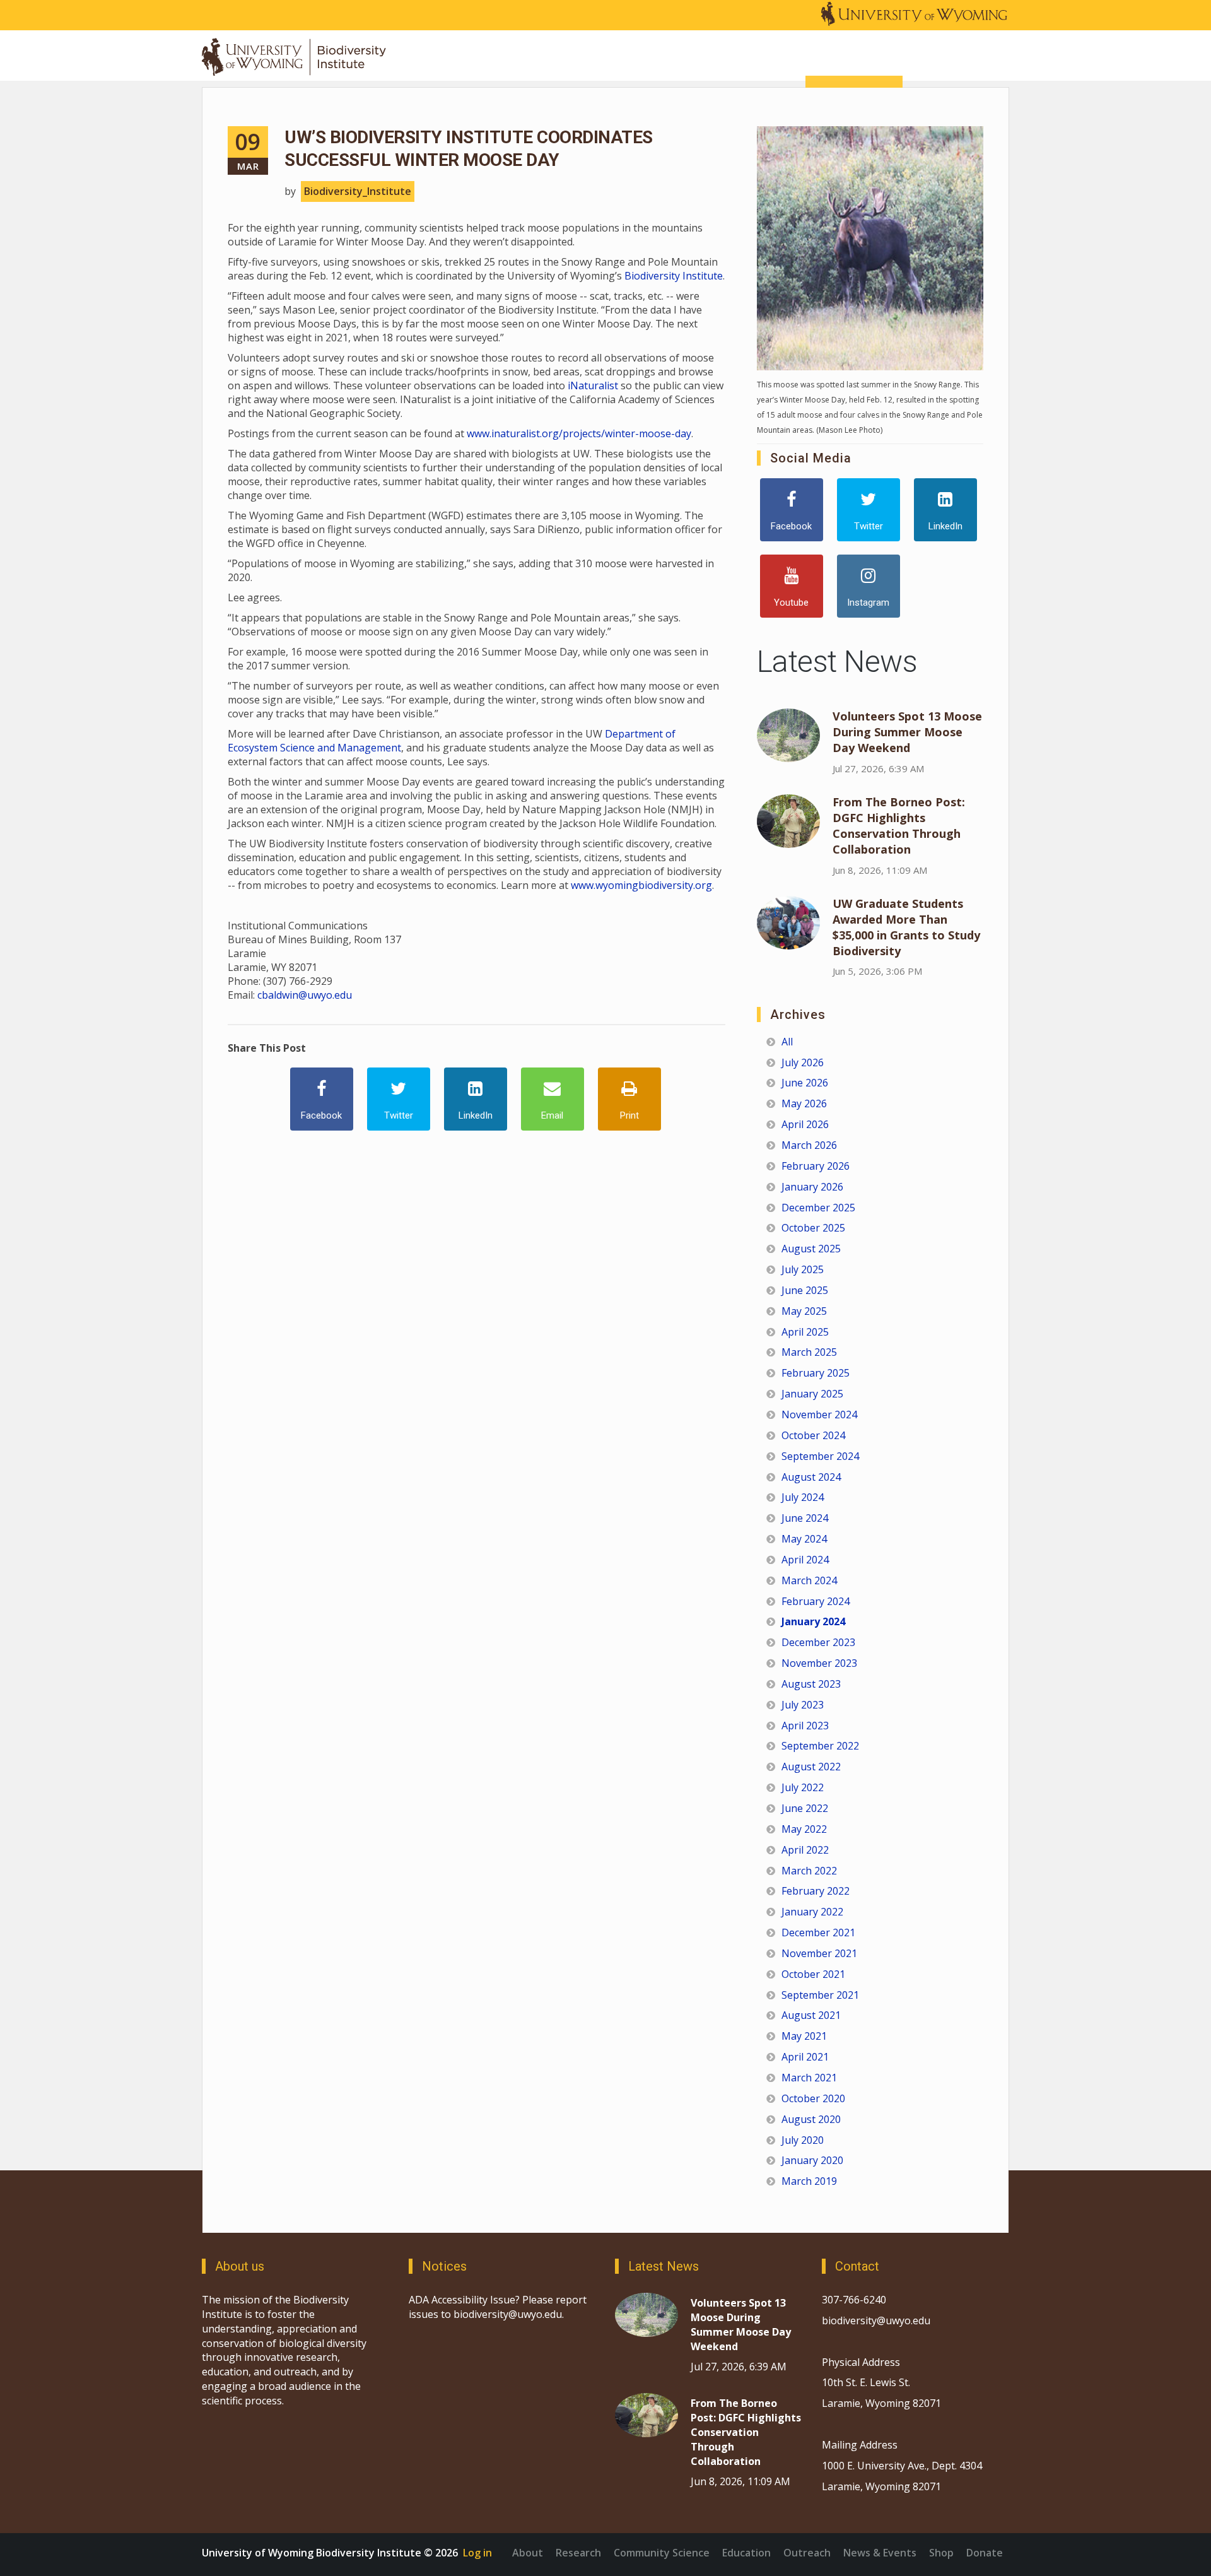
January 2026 (812, 1187)
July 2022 (803, 1787)
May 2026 (804, 1103)
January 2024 (813, 1621)
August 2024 (811, 1477)
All (787, 1042)
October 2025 (813, 1228)
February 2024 (816, 1601)
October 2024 (813, 1435)
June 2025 (805, 1290)
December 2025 (818, 1208)
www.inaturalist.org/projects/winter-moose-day (579, 433)
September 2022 (820, 1746)
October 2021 (813, 1974)
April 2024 (805, 1560)
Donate (985, 2553)
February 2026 (816, 1166)
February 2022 (816, 1891)
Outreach (807, 2553)
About (528, 2553)
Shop (941, 2553)
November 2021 (819, 1953)
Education (746, 2553)
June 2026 (805, 1083)
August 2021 (811, 2015)
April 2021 (805, 2057)
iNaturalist (593, 385)
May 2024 (804, 1539)
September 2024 (820, 1456)
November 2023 (819, 1663)
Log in (477, 2553)
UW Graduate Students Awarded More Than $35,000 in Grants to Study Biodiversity (906, 927)
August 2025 (811, 1249)
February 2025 (816, 1373)
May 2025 (804, 1311)
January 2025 (812, 1394)
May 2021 (804, 2036)
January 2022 (812, 1912)
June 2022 (805, 1808)
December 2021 (818, 1932)
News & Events (880, 2553)
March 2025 (809, 1352)
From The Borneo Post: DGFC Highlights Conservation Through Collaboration (899, 826)
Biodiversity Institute (674, 276)
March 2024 (809, 1580)
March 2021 (809, 2078)
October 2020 (813, 2098)
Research (578, 2553)
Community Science (662, 2553)
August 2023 (811, 1684)
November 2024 (819, 1414)
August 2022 (811, 1767)
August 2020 (811, 2119)
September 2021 (820, 1995)
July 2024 (803, 1497)
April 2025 (805, 1332)
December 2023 (818, 1642)
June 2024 (805, 1518)
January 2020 (812, 2160)
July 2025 (803, 1269)
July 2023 (803, 1705)
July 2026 (803, 1062)
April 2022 (805, 1850)
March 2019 (809, 2181)
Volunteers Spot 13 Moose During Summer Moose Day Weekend (907, 732)
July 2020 (803, 2140)
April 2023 (805, 1726)
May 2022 (804, 1829)
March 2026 (809, 1145)
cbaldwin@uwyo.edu (305, 995)
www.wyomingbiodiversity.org (641, 885)
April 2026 (805, 1124)
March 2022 (809, 1871)
